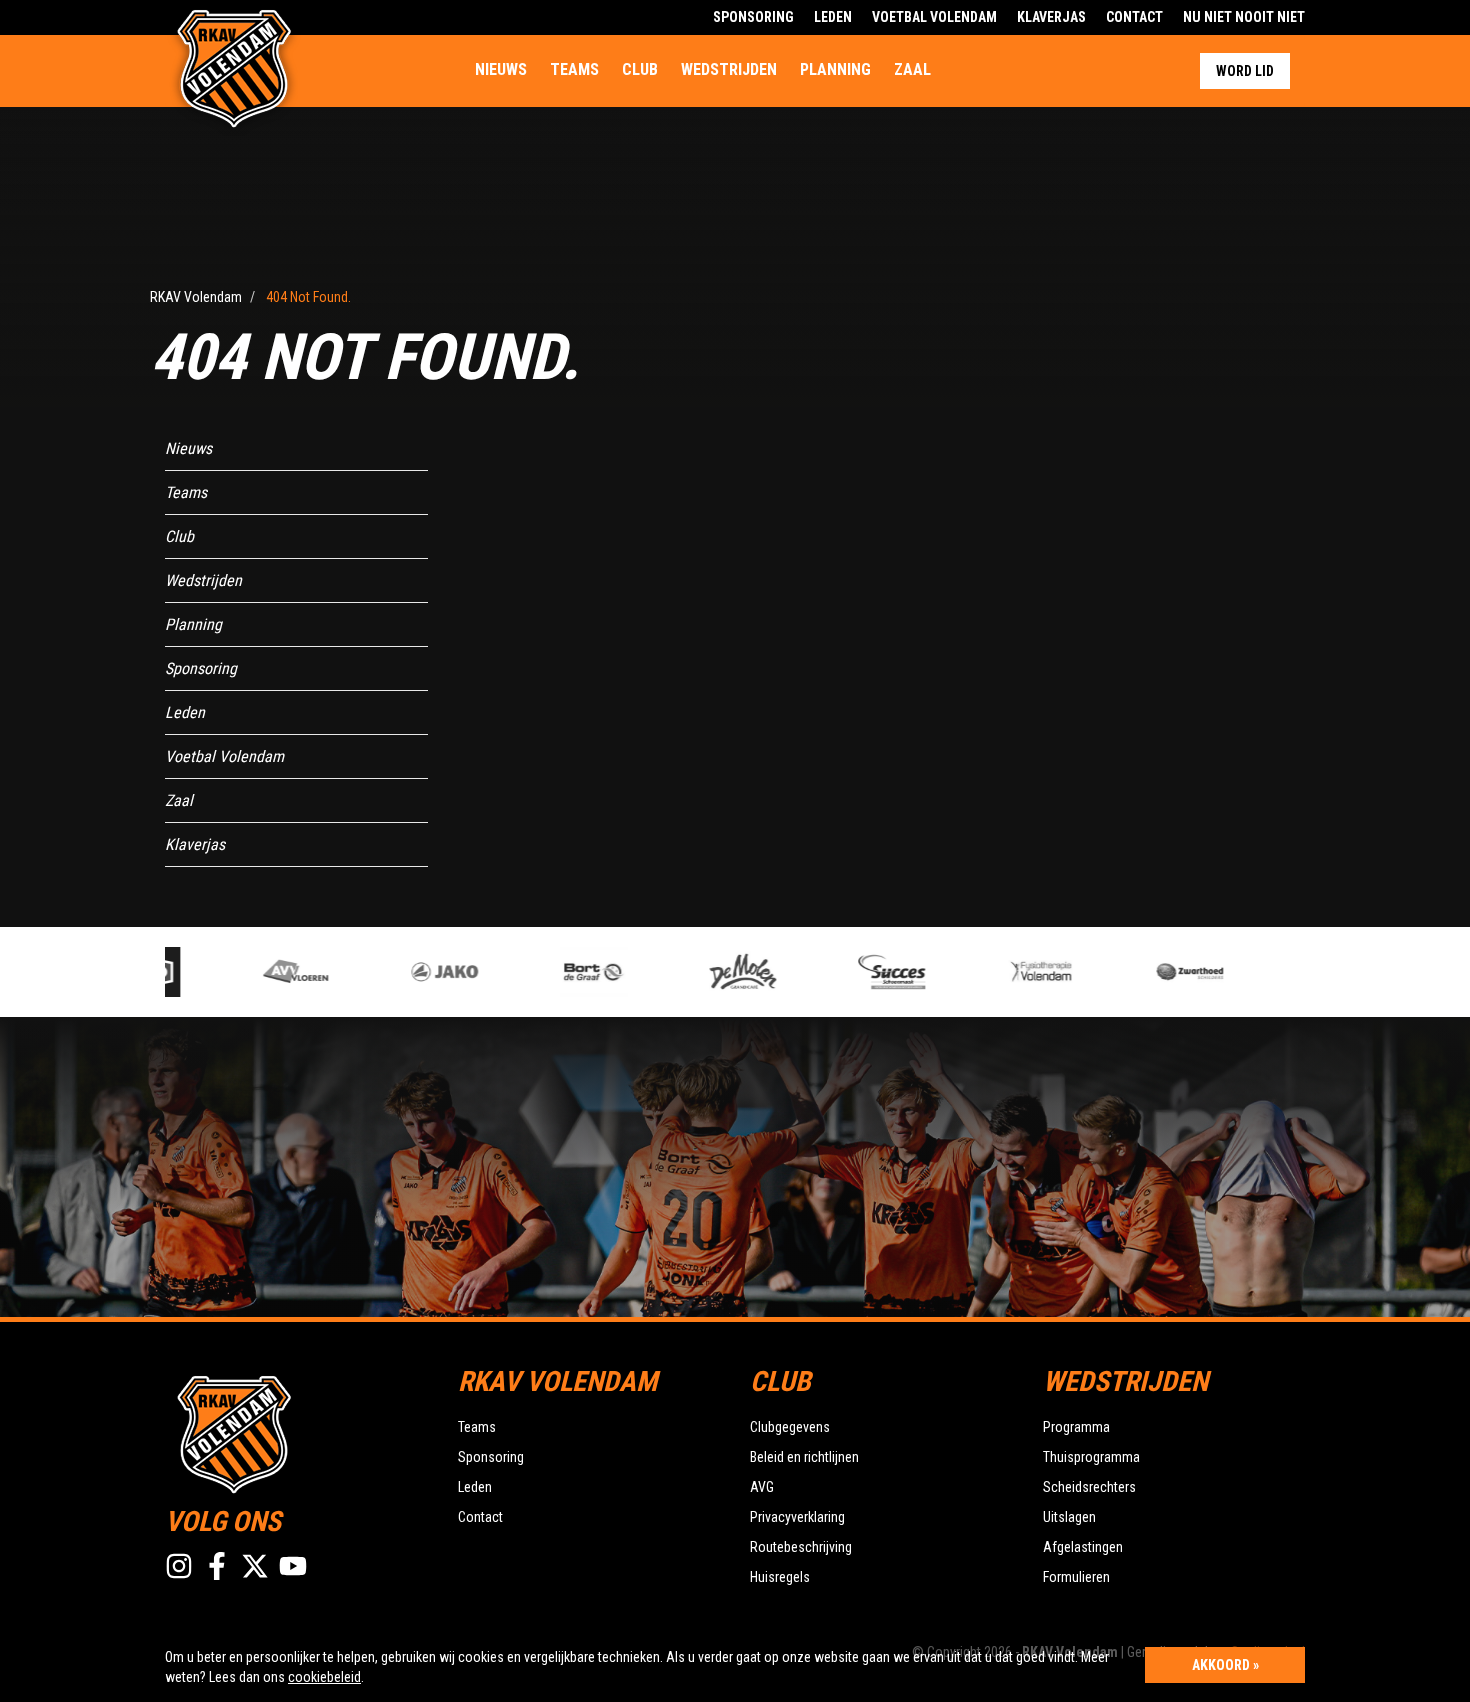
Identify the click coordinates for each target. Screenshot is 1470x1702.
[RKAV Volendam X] (255, 1566)
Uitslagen (1069, 1517)
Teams (574, 69)
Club (640, 69)
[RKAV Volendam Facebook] (217, 1566)
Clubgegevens (790, 1427)
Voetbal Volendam (934, 17)
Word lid (1245, 71)
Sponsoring (753, 17)
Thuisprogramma (1091, 1457)
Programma (1076, 1427)
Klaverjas (1051, 17)
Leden (833, 17)
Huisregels (780, 1577)
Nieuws (501, 69)
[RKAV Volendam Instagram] (179, 1566)
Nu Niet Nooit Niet (1244, 17)
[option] (278, 972)
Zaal (912, 69)
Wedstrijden (729, 69)
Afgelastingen (1083, 1547)
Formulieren (1076, 1577)
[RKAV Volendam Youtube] (293, 1566)
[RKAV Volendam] (296, 1432)
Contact (1134, 17)
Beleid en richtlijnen (804, 1457)
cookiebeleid (324, 1677)
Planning (835, 69)
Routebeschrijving (801, 1547)
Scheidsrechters (1089, 1487)
